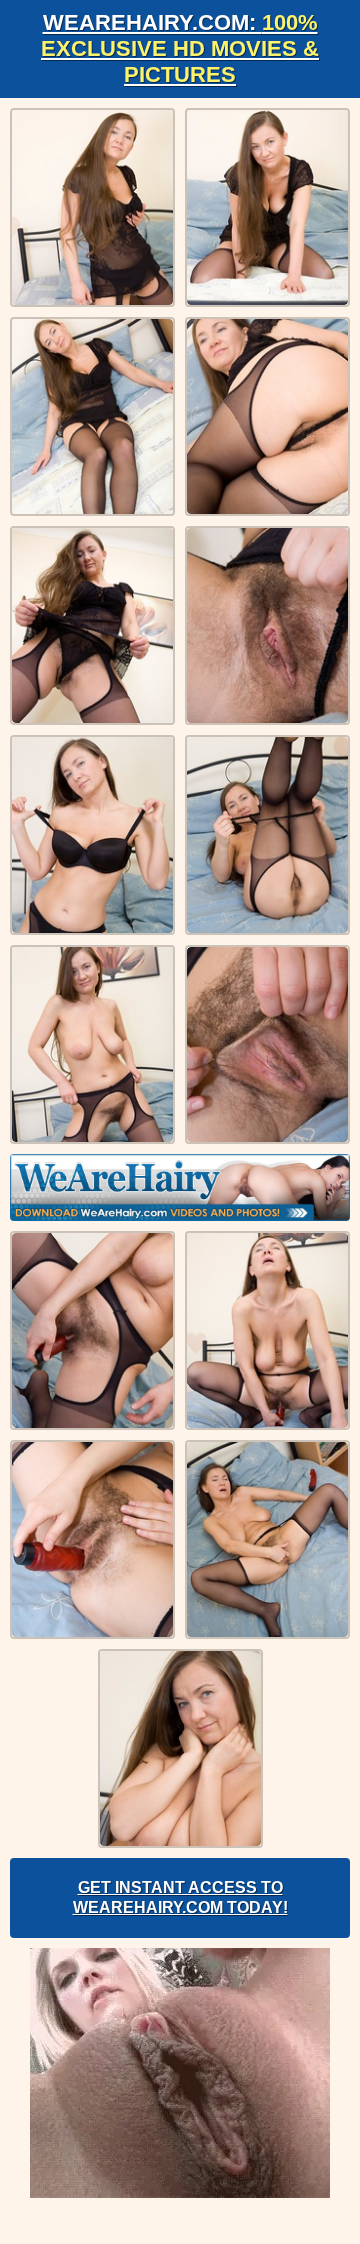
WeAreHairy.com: (180, 48)
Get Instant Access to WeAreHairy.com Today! (180, 1897)
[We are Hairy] (180, 1187)
